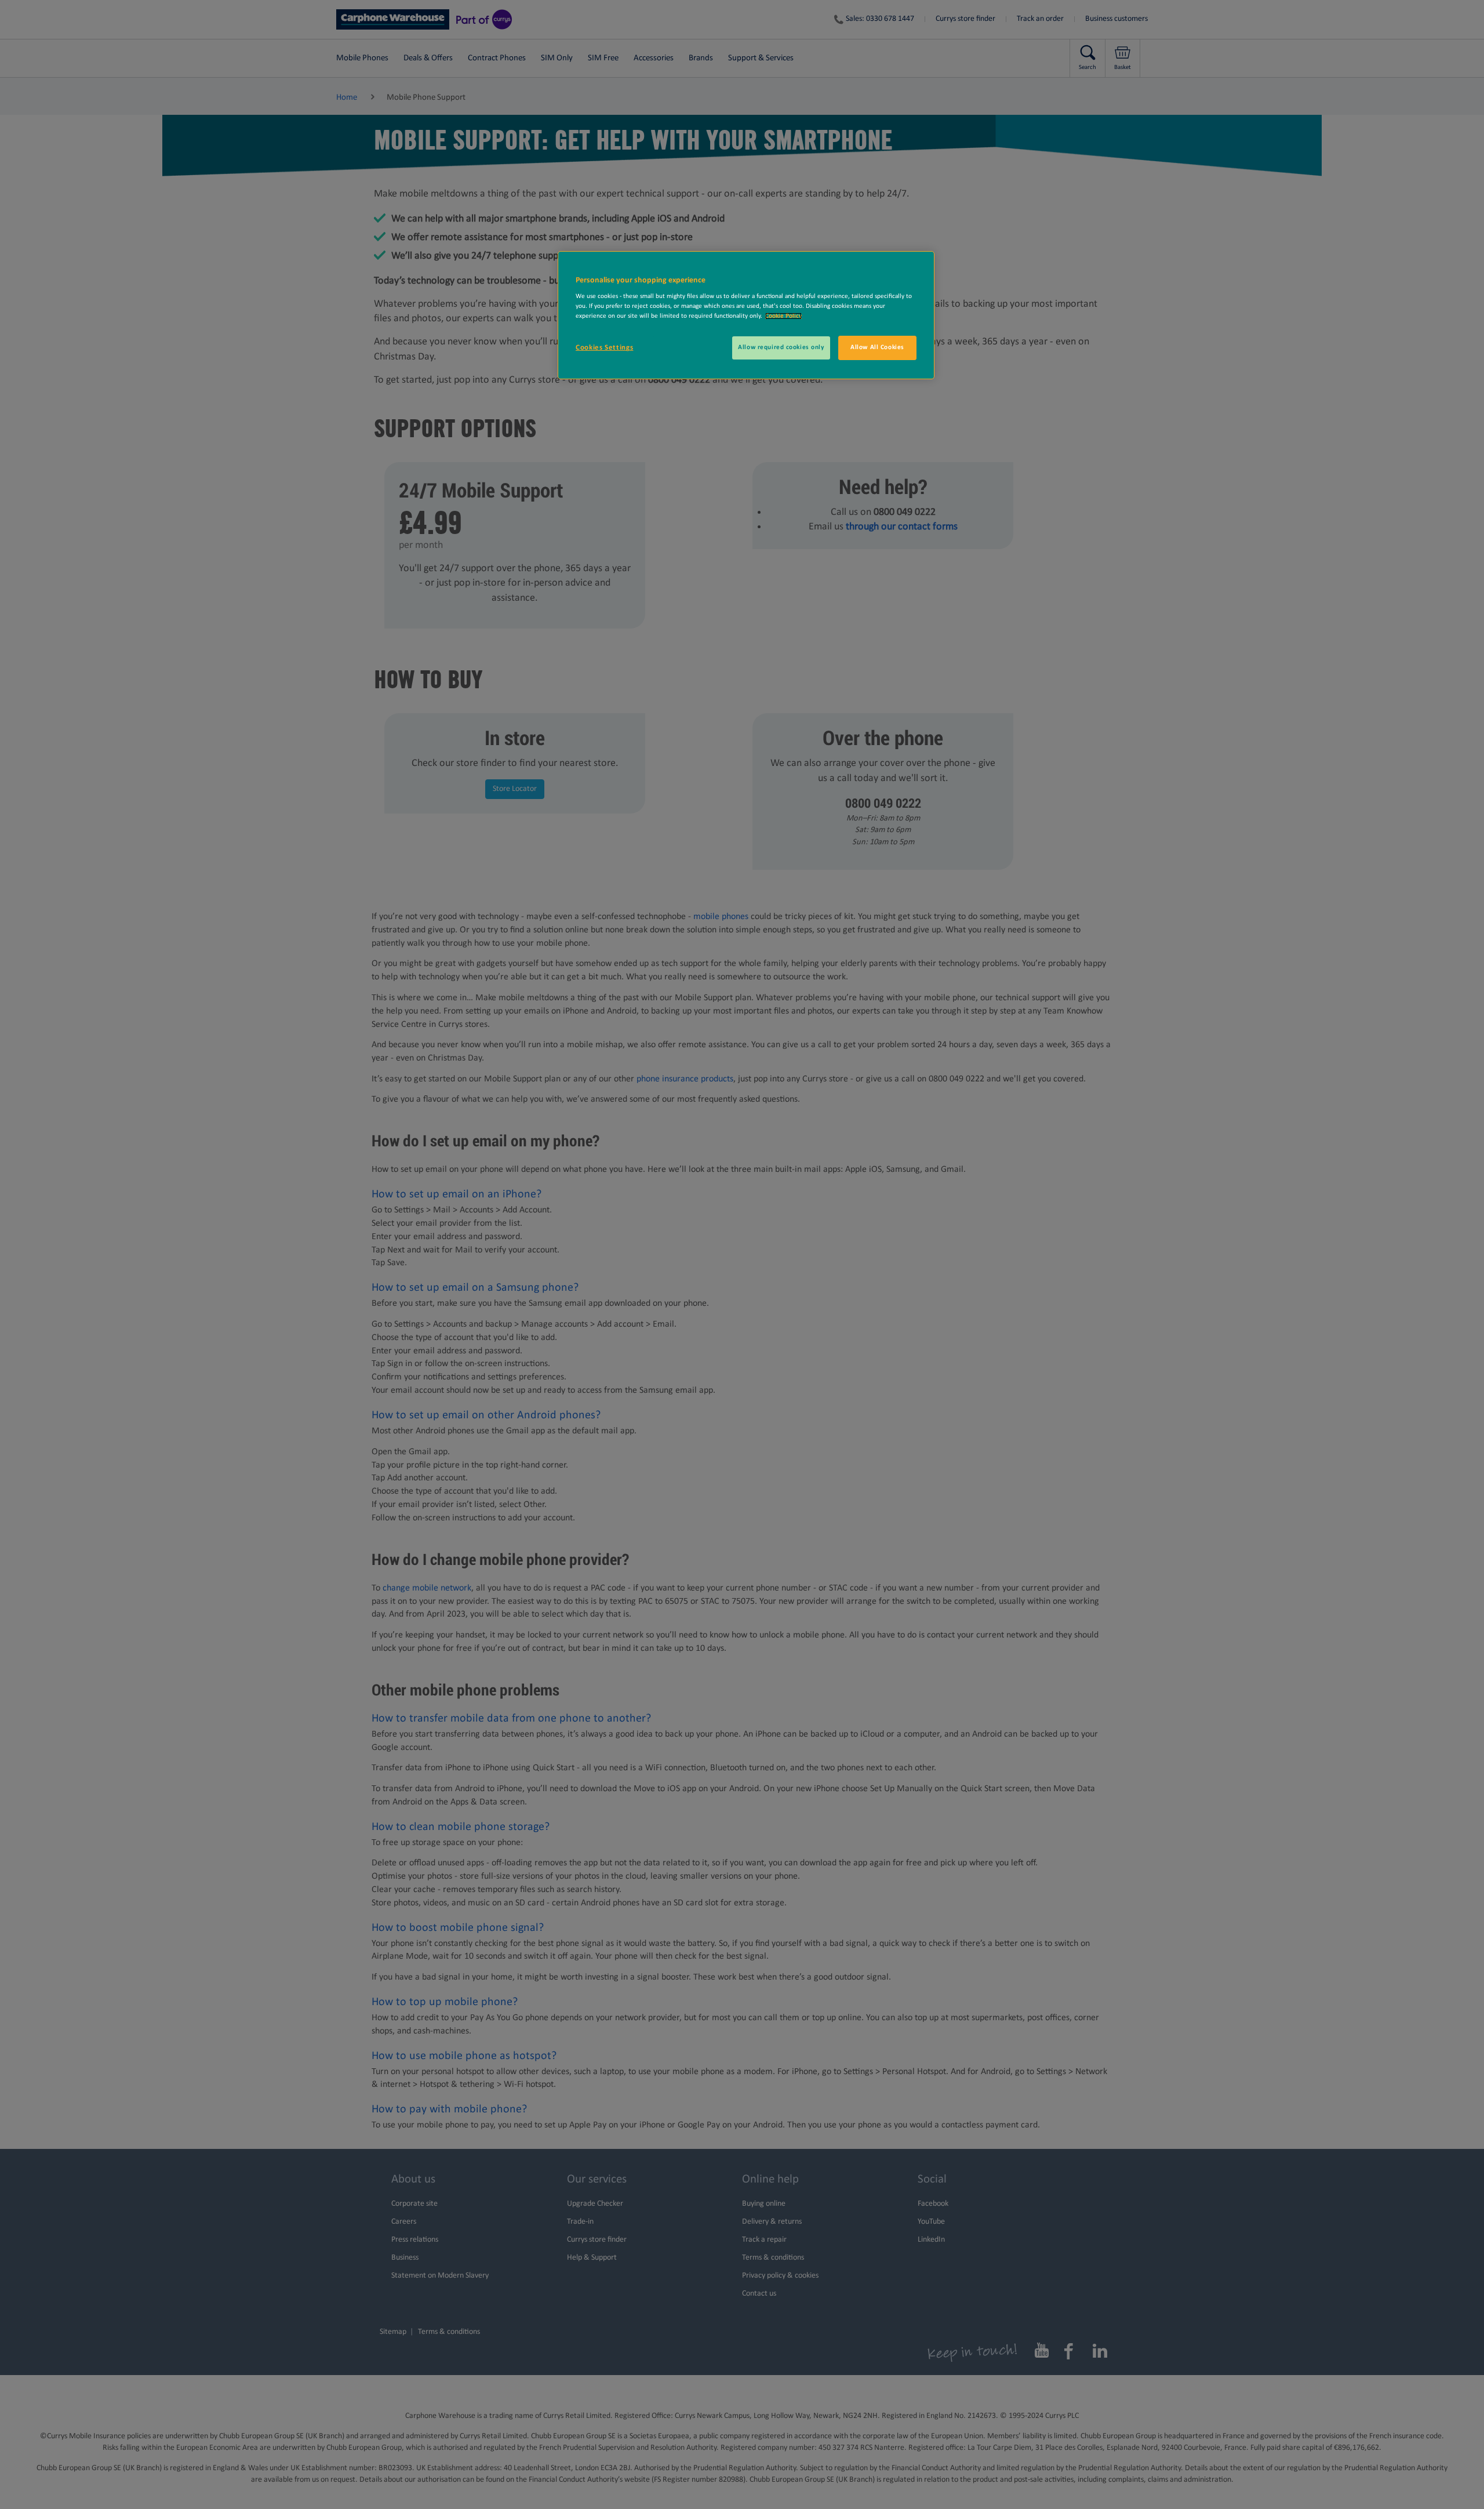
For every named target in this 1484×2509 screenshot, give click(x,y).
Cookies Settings (604, 348)
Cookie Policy (783, 316)
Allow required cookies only (781, 347)
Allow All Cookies (877, 347)
